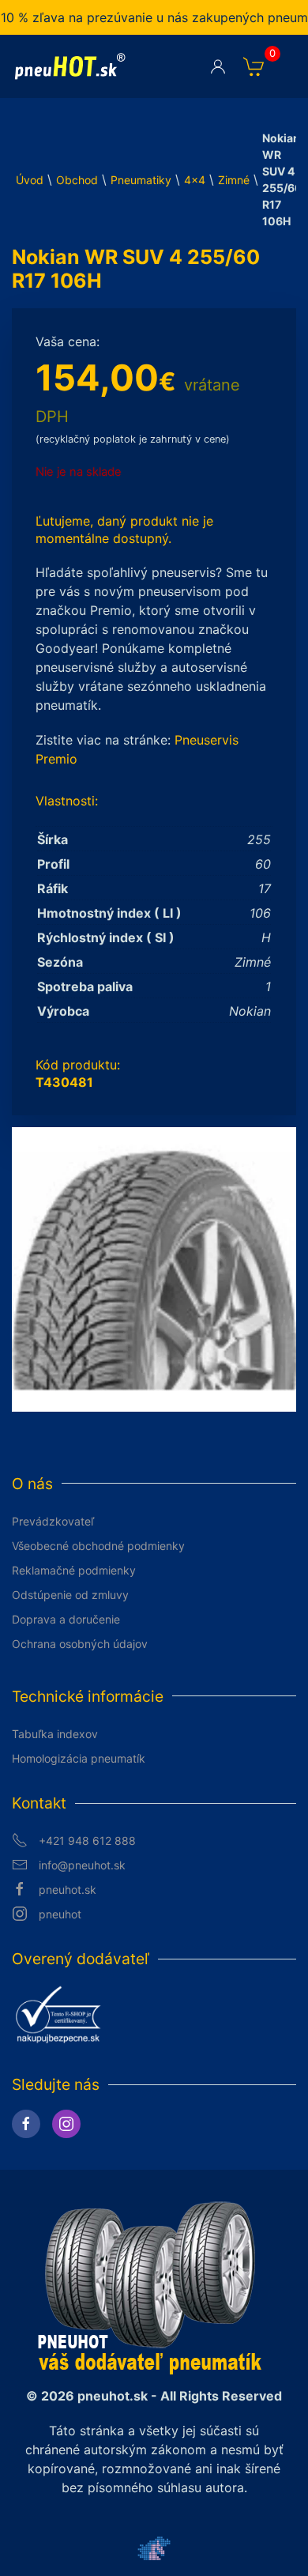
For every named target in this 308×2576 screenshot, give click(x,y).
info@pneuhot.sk (82, 1865)
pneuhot (60, 1914)
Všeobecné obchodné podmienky (98, 1546)
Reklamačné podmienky (74, 1570)
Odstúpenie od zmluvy (70, 1595)
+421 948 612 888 (87, 1841)
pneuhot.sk (68, 1890)
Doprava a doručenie (66, 1619)
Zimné (234, 180)
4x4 (195, 180)
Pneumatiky (141, 180)
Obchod (77, 180)
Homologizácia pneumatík (79, 1758)
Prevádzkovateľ (53, 1521)
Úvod (30, 180)
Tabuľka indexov (55, 1734)
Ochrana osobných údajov (80, 1644)
